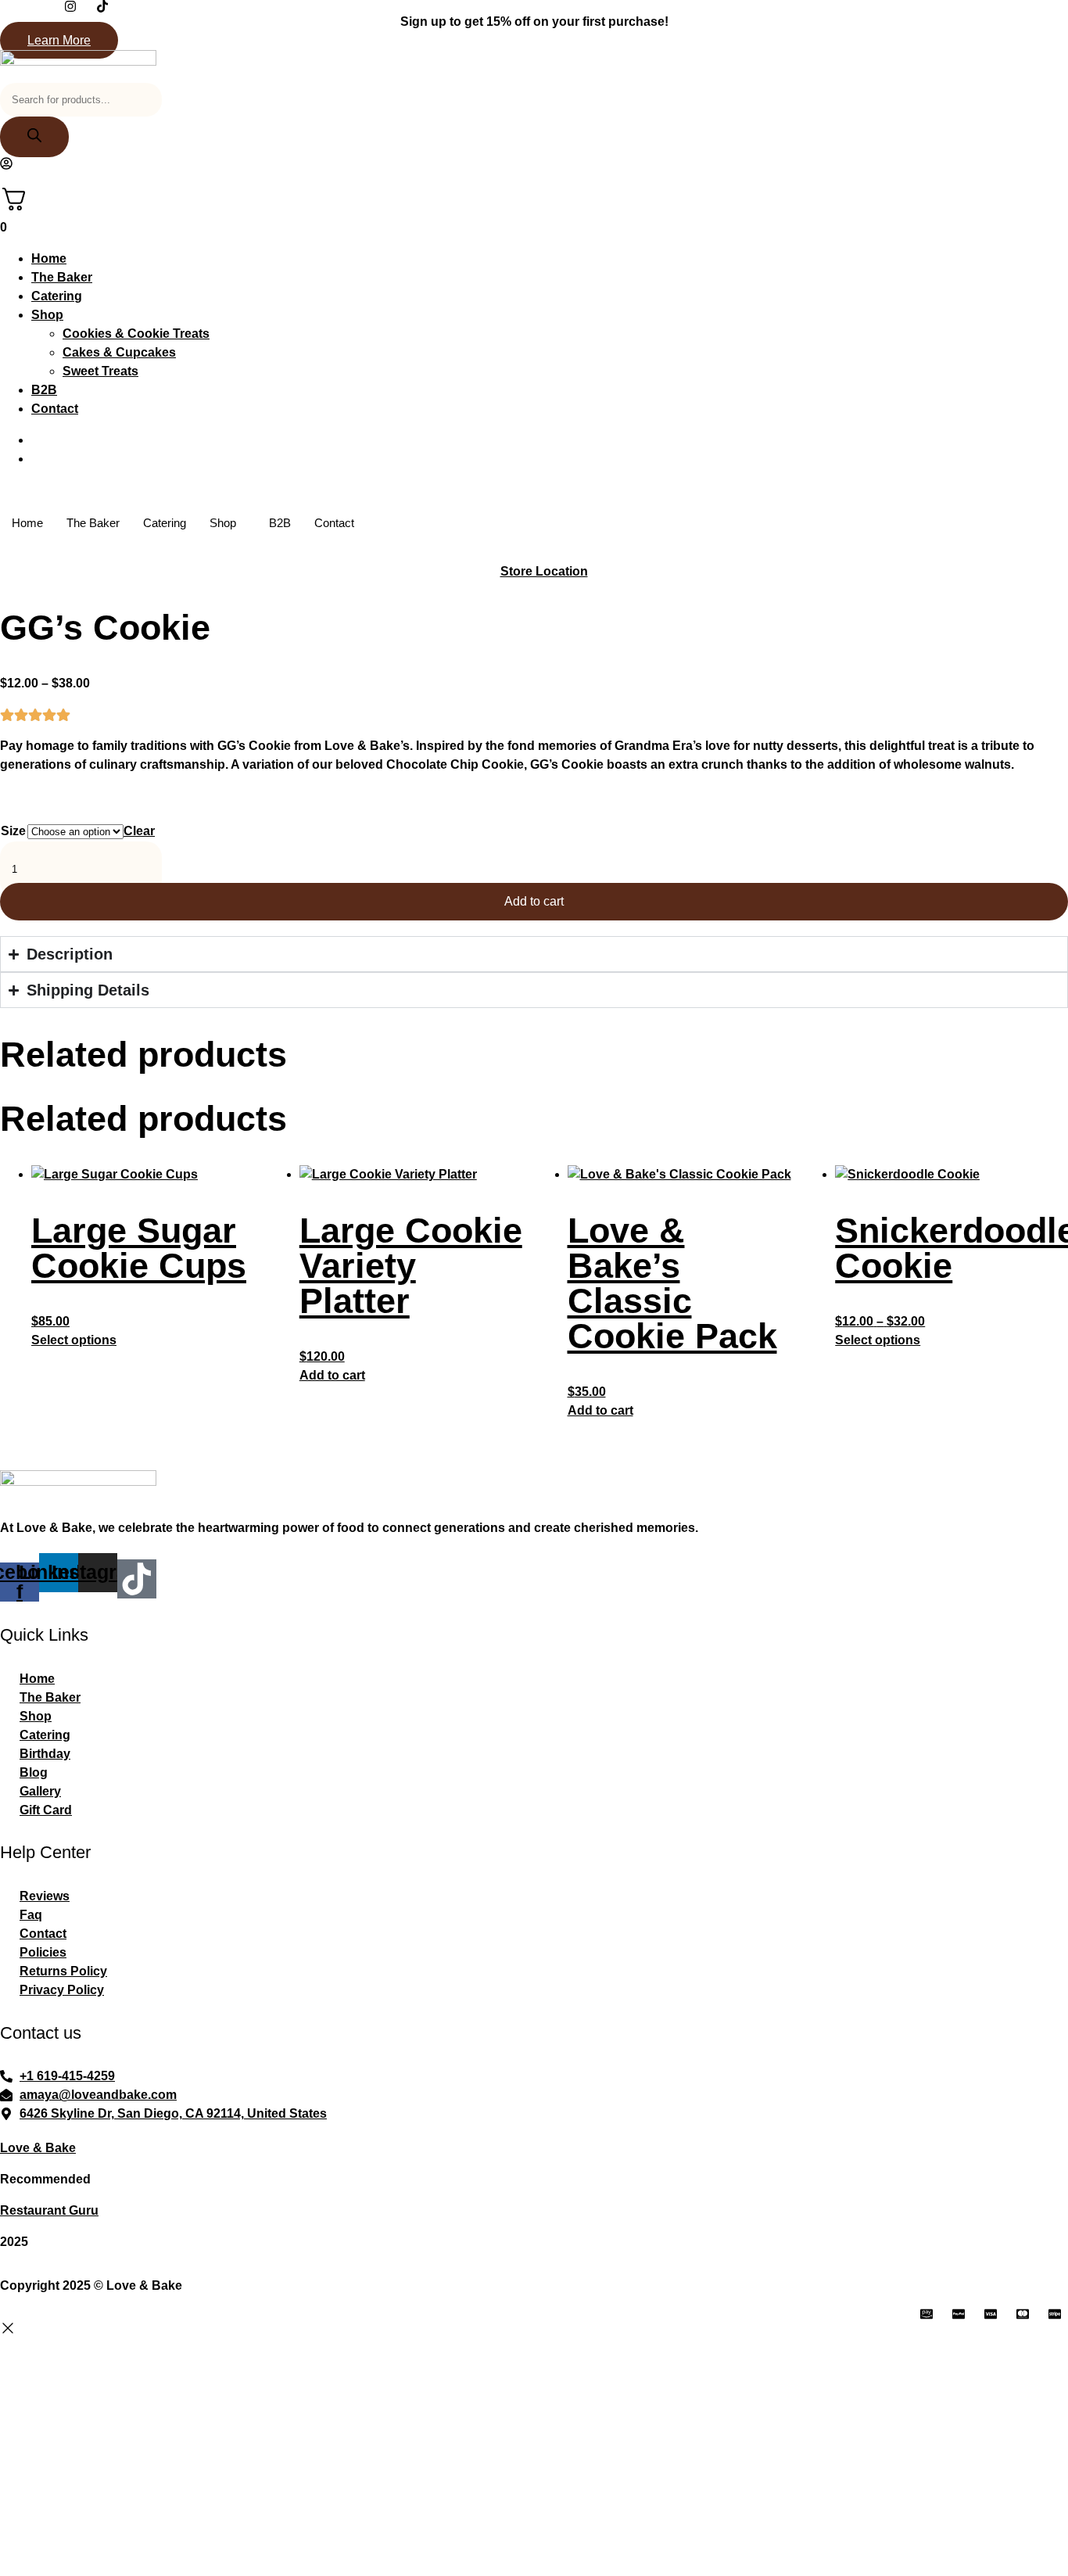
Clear (139, 831)
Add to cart (534, 901)
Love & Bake (38, 2148)
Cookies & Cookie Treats (136, 334)
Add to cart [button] (332, 1375)
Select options (74, 1340)
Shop (47, 315)
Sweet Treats (100, 371)
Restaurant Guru (49, 2210)
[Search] (34, 137)
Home (49, 258)
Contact (55, 409)
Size (13, 831)
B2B (44, 390)
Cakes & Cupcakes (119, 352)
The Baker (62, 277)
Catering (57, 296)
